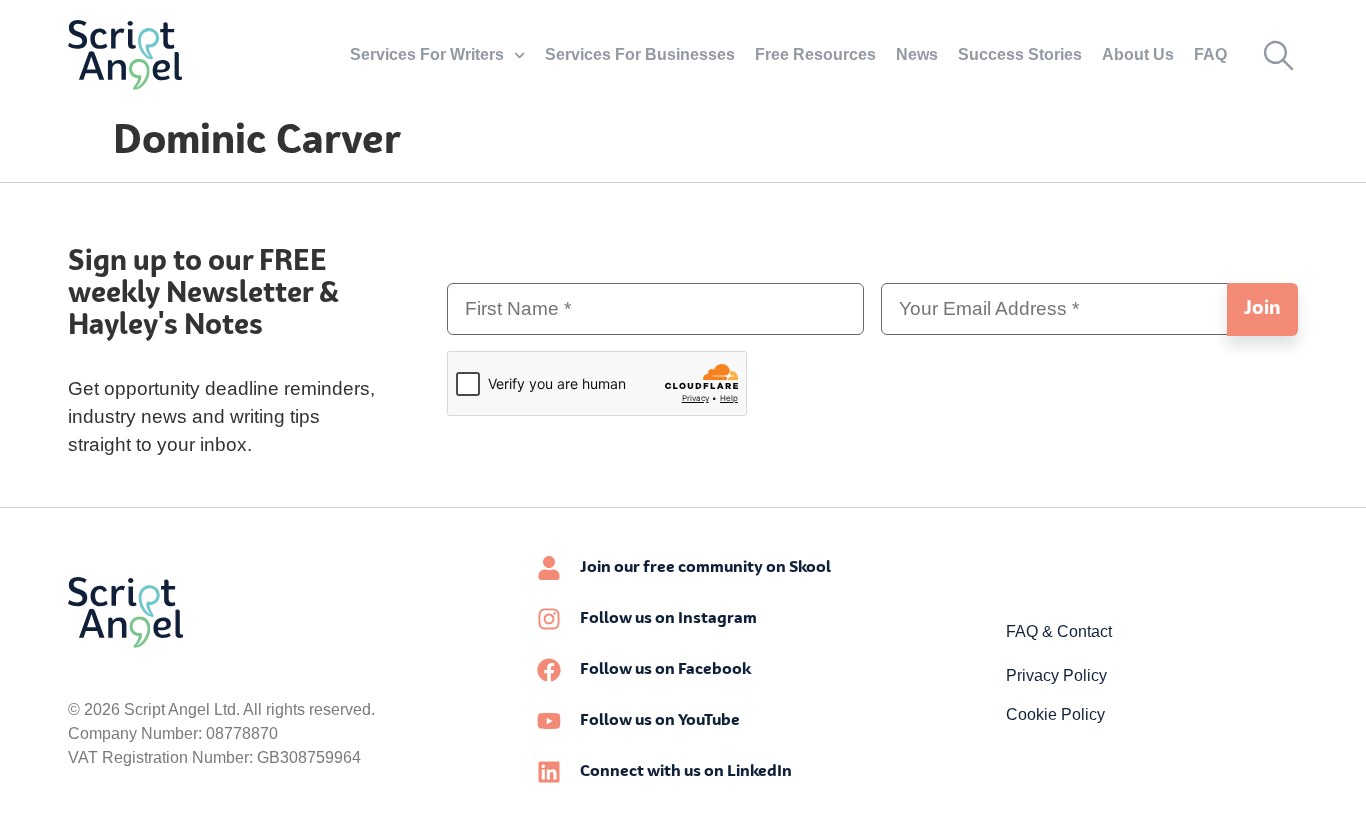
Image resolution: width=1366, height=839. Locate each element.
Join (1262, 308)
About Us (1138, 54)
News (917, 54)
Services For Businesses (640, 54)
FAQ (1210, 54)
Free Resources (815, 54)
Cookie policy (1055, 714)
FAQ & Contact (1059, 631)
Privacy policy (1056, 675)
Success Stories (1020, 54)
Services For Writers (427, 54)
